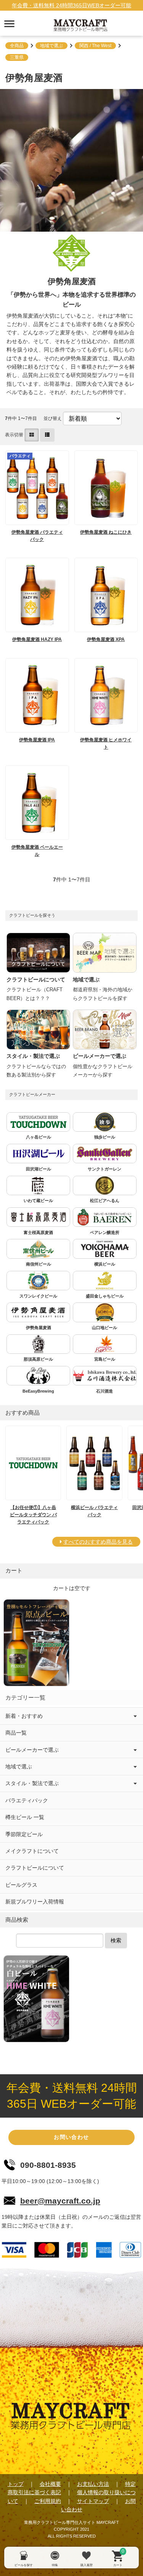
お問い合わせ (71, 2137)
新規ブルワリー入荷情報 (35, 1902)
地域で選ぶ (51, 46)
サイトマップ (93, 2501)
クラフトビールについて (35, 1868)
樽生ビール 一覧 (25, 1817)
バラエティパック (27, 1800)
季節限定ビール (24, 1834)
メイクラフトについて (32, 1851)
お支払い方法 (93, 2484)
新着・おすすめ (24, 1716)
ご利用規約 (48, 2501)
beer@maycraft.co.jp (60, 2201)
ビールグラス (21, 1885)
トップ (16, 2484)
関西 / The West (95, 46)
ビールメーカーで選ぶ (32, 1750)
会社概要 (50, 2484)
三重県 (17, 57)
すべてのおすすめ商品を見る (98, 1542)
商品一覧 (16, 1733)
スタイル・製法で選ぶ (32, 1783)
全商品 (17, 46)
